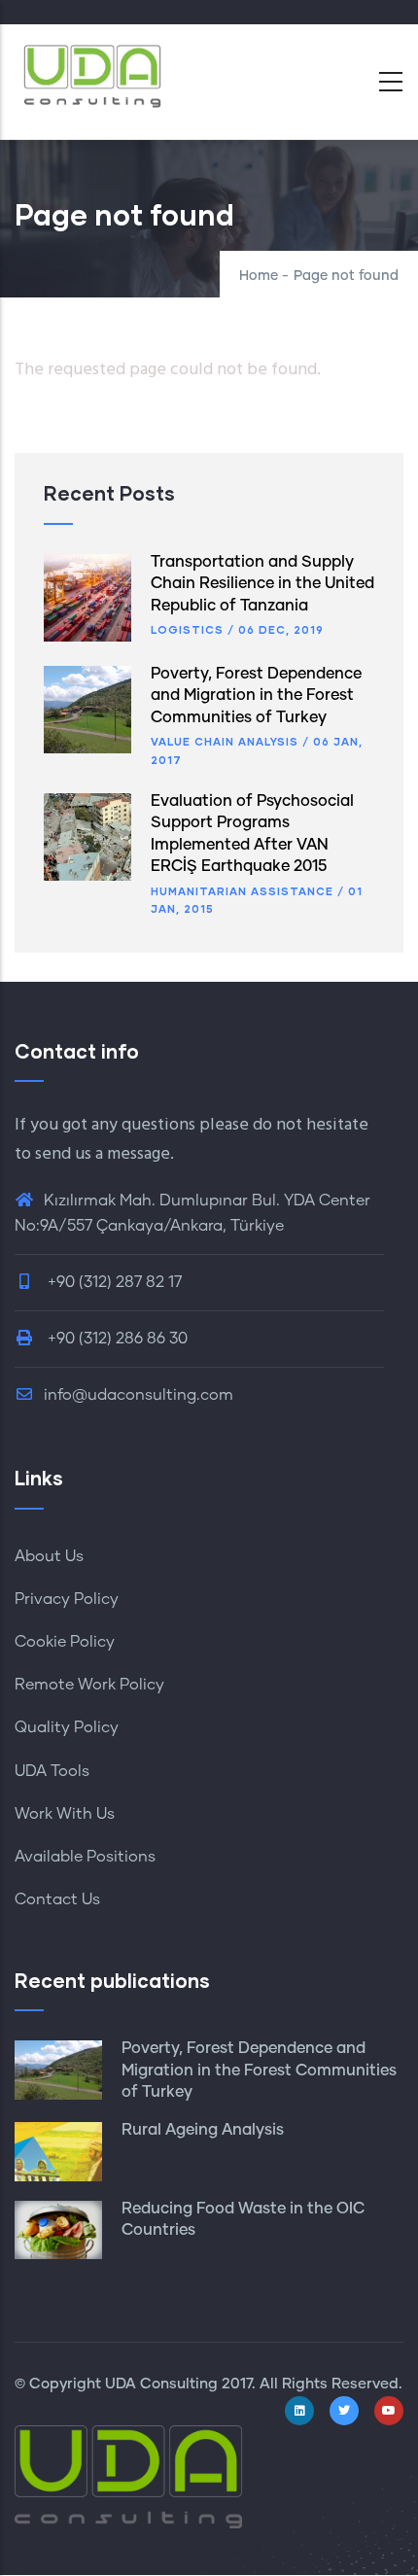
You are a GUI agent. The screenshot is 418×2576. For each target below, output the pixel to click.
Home (259, 276)
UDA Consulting (161, 2384)
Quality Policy (67, 1727)
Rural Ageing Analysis (203, 2130)
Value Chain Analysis (225, 741)
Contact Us (57, 1899)
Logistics (187, 629)
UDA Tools (52, 1771)
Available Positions (85, 1857)
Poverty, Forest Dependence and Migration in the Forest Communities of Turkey (256, 696)
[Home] (92, 76)
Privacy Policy (67, 1599)
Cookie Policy (65, 1642)
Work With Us (65, 1814)
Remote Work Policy (89, 1685)
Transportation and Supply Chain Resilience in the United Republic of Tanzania (262, 584)
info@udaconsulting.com (139, 1395)
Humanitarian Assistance (242, 891)
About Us (49, 1556)
